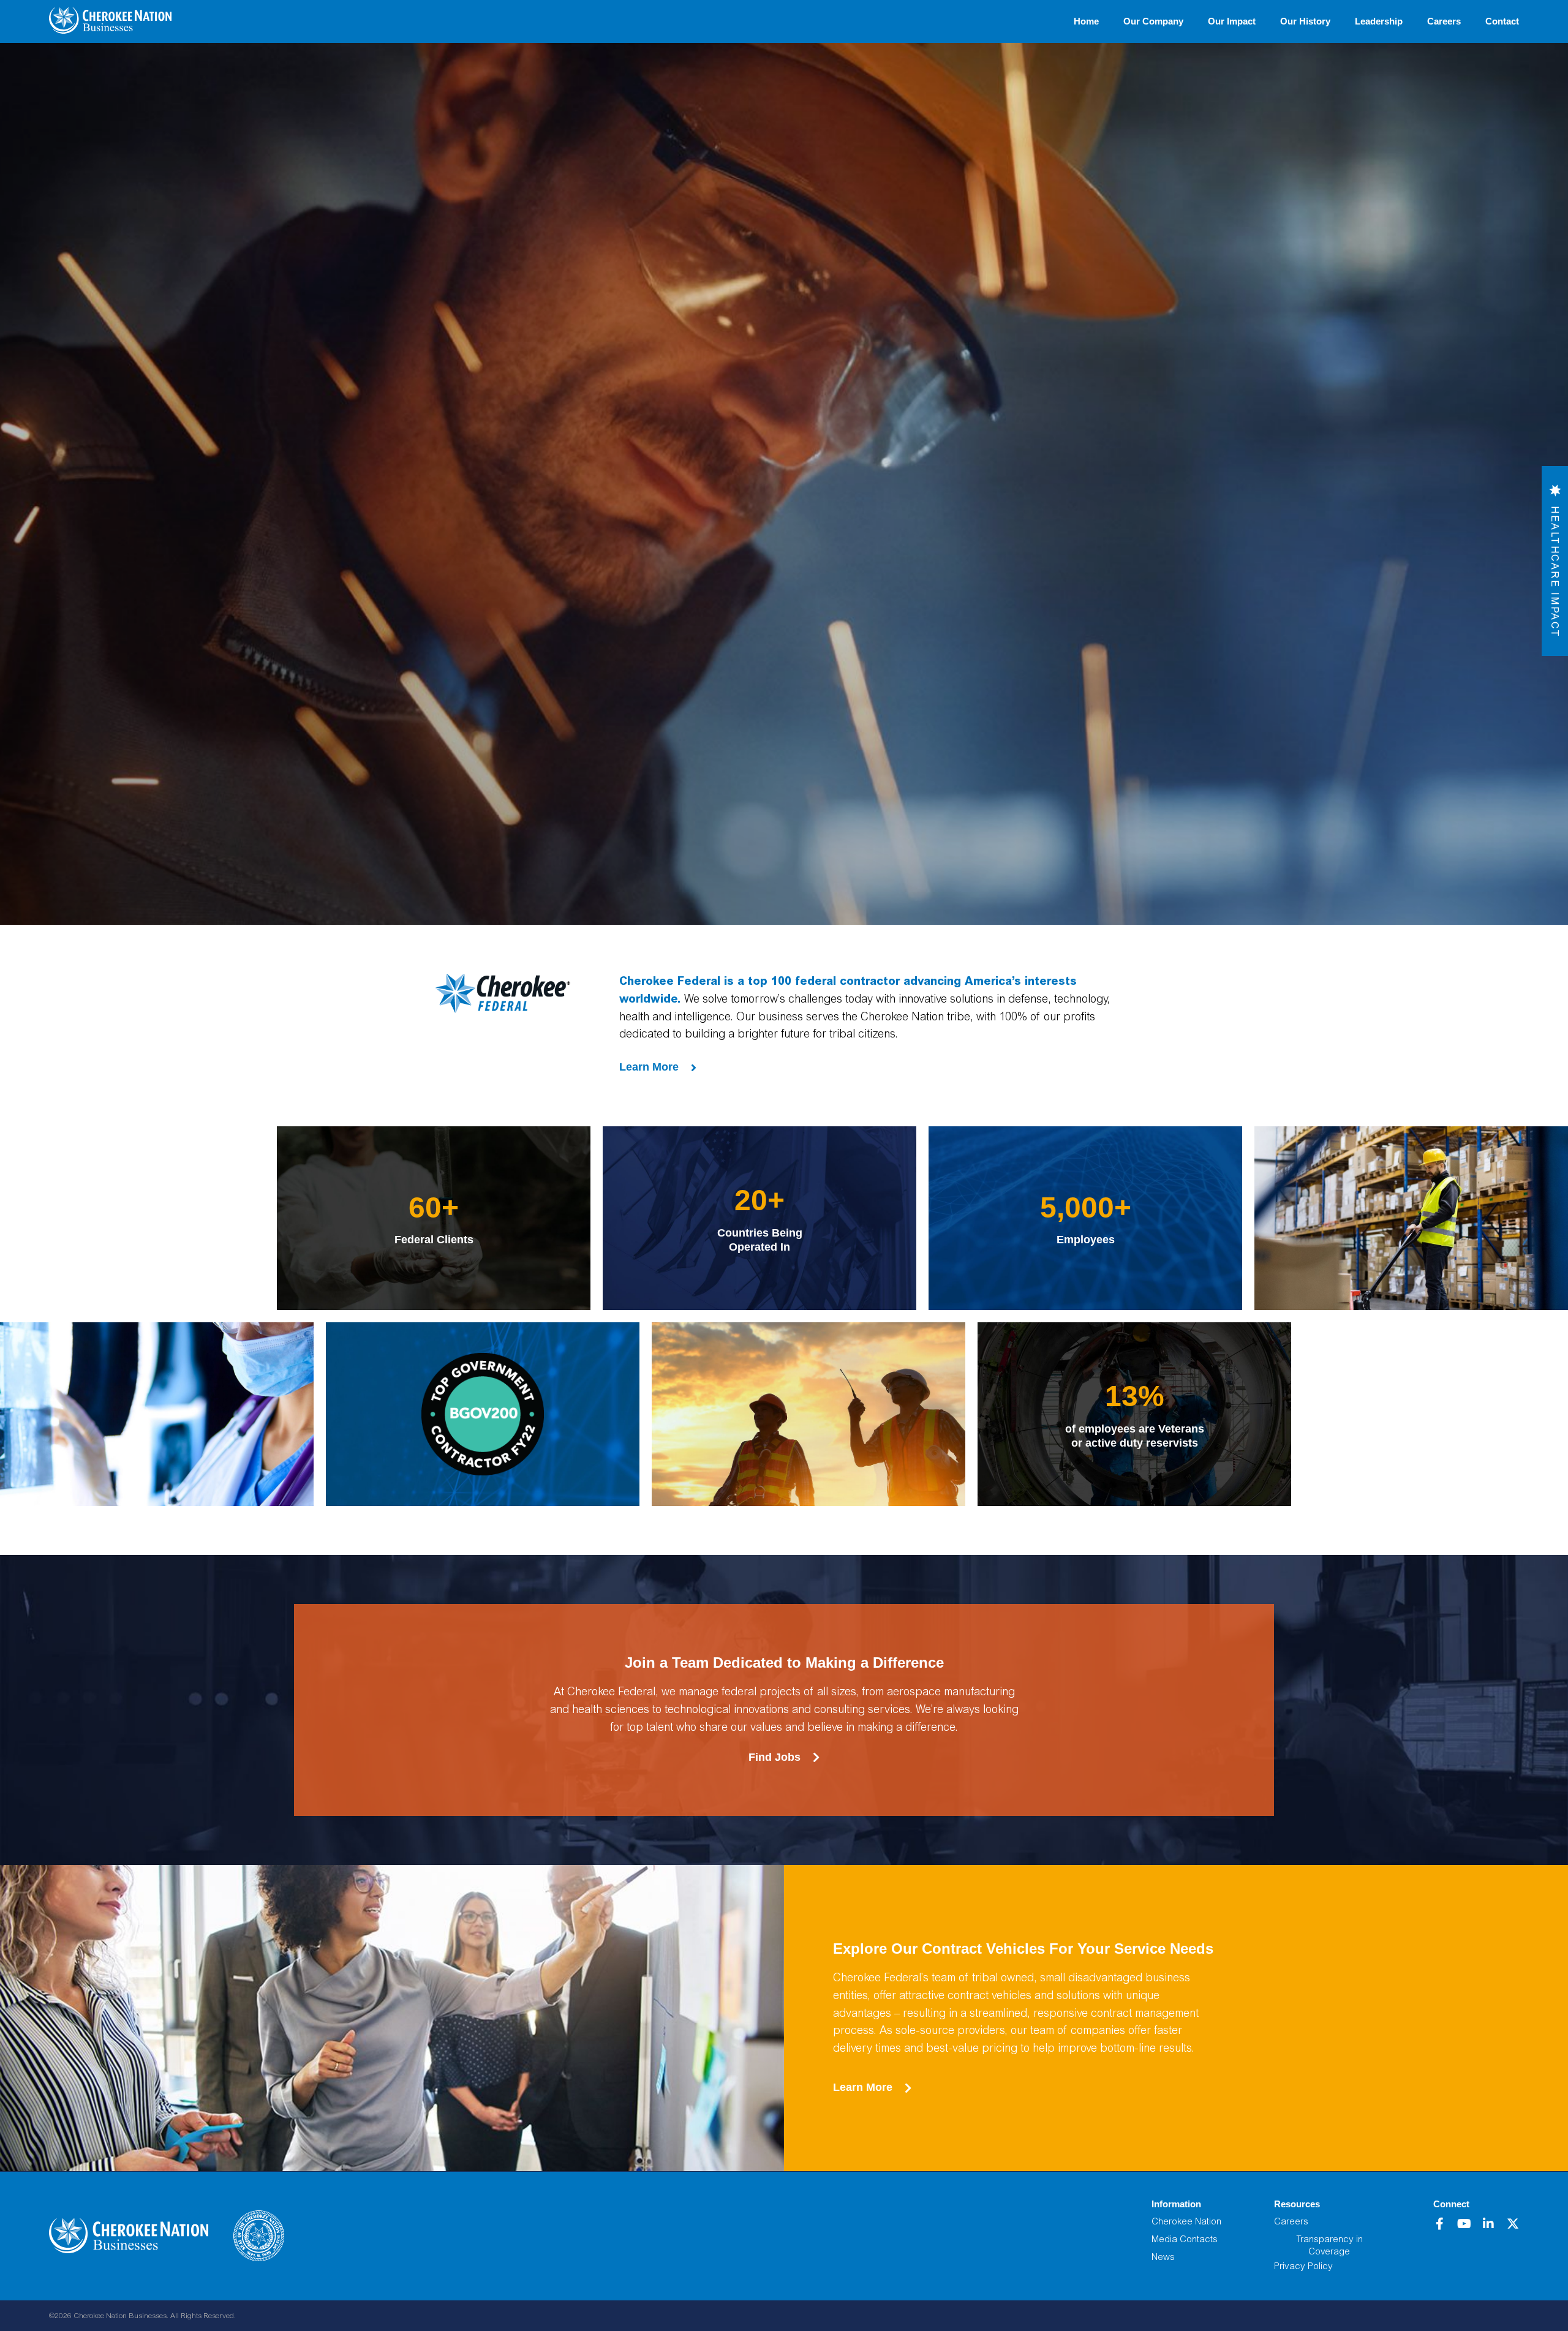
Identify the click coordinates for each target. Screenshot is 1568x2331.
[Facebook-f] (1439, 2224)
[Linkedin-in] (1488, 2224)
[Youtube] (1464, 2224)
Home (1086, 21)
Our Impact (1232, 21)
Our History (1305, 21)
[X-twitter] (1513, 2224)
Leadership (1379, 21)
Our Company (1153, 21)
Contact (1502, 21)
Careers (1444, 21)
